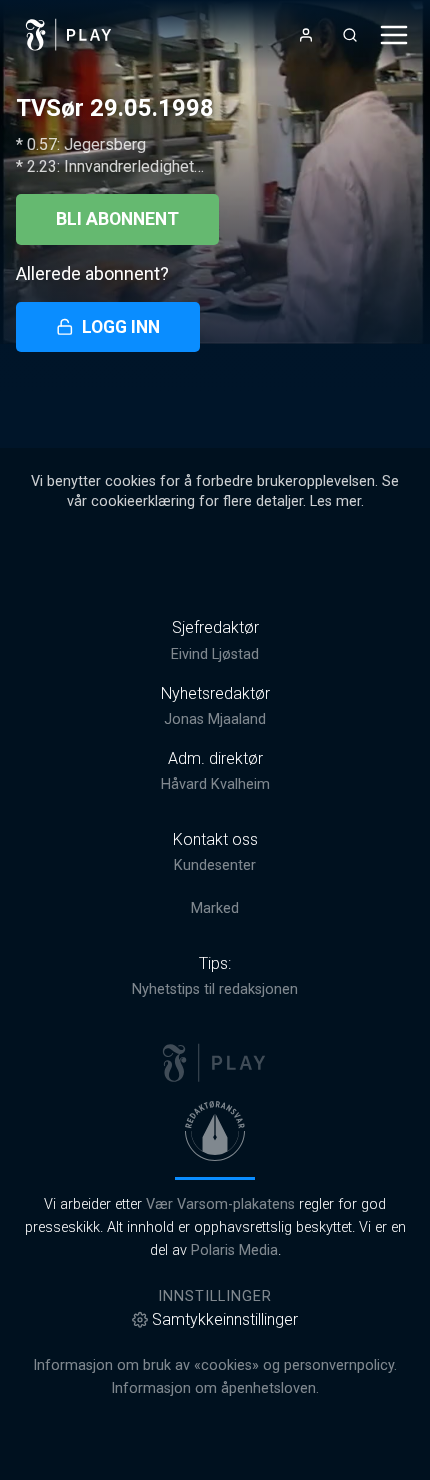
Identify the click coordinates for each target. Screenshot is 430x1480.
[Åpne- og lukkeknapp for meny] (394, 35)
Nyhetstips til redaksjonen (215, 989)
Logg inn (121, 327)
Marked (215, 908)
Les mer (335, 501)
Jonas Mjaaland (215, 719)
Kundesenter (215, 865)
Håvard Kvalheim (215, 784)
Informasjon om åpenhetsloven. (215, 1388)
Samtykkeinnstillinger (225, 1319)
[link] (69, 35)
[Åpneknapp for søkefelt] (350, 35)
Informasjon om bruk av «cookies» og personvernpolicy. (215, 1365)
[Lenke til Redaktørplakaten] (215, 1131)
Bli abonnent (117, 219)
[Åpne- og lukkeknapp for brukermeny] (306, 35)
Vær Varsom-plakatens (220, 1204)
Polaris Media (234, 1250)
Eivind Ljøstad (215, 654)
